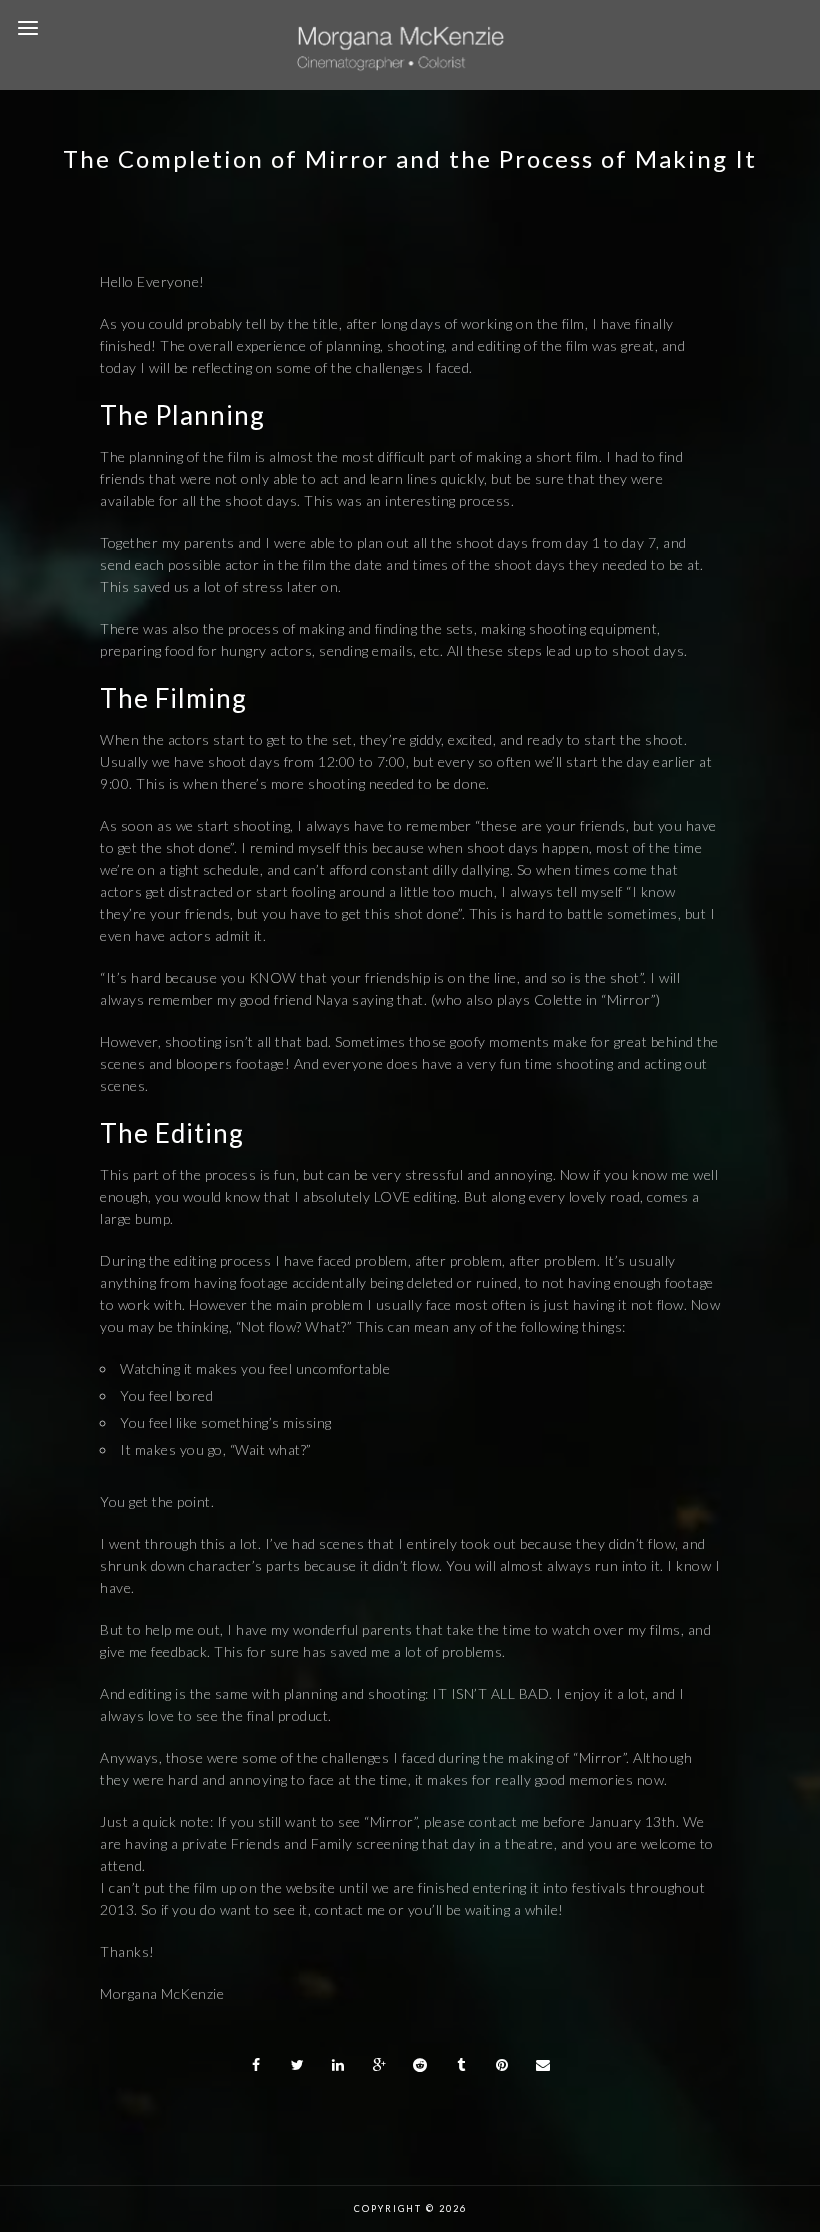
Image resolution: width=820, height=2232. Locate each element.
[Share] (257, 2065)
